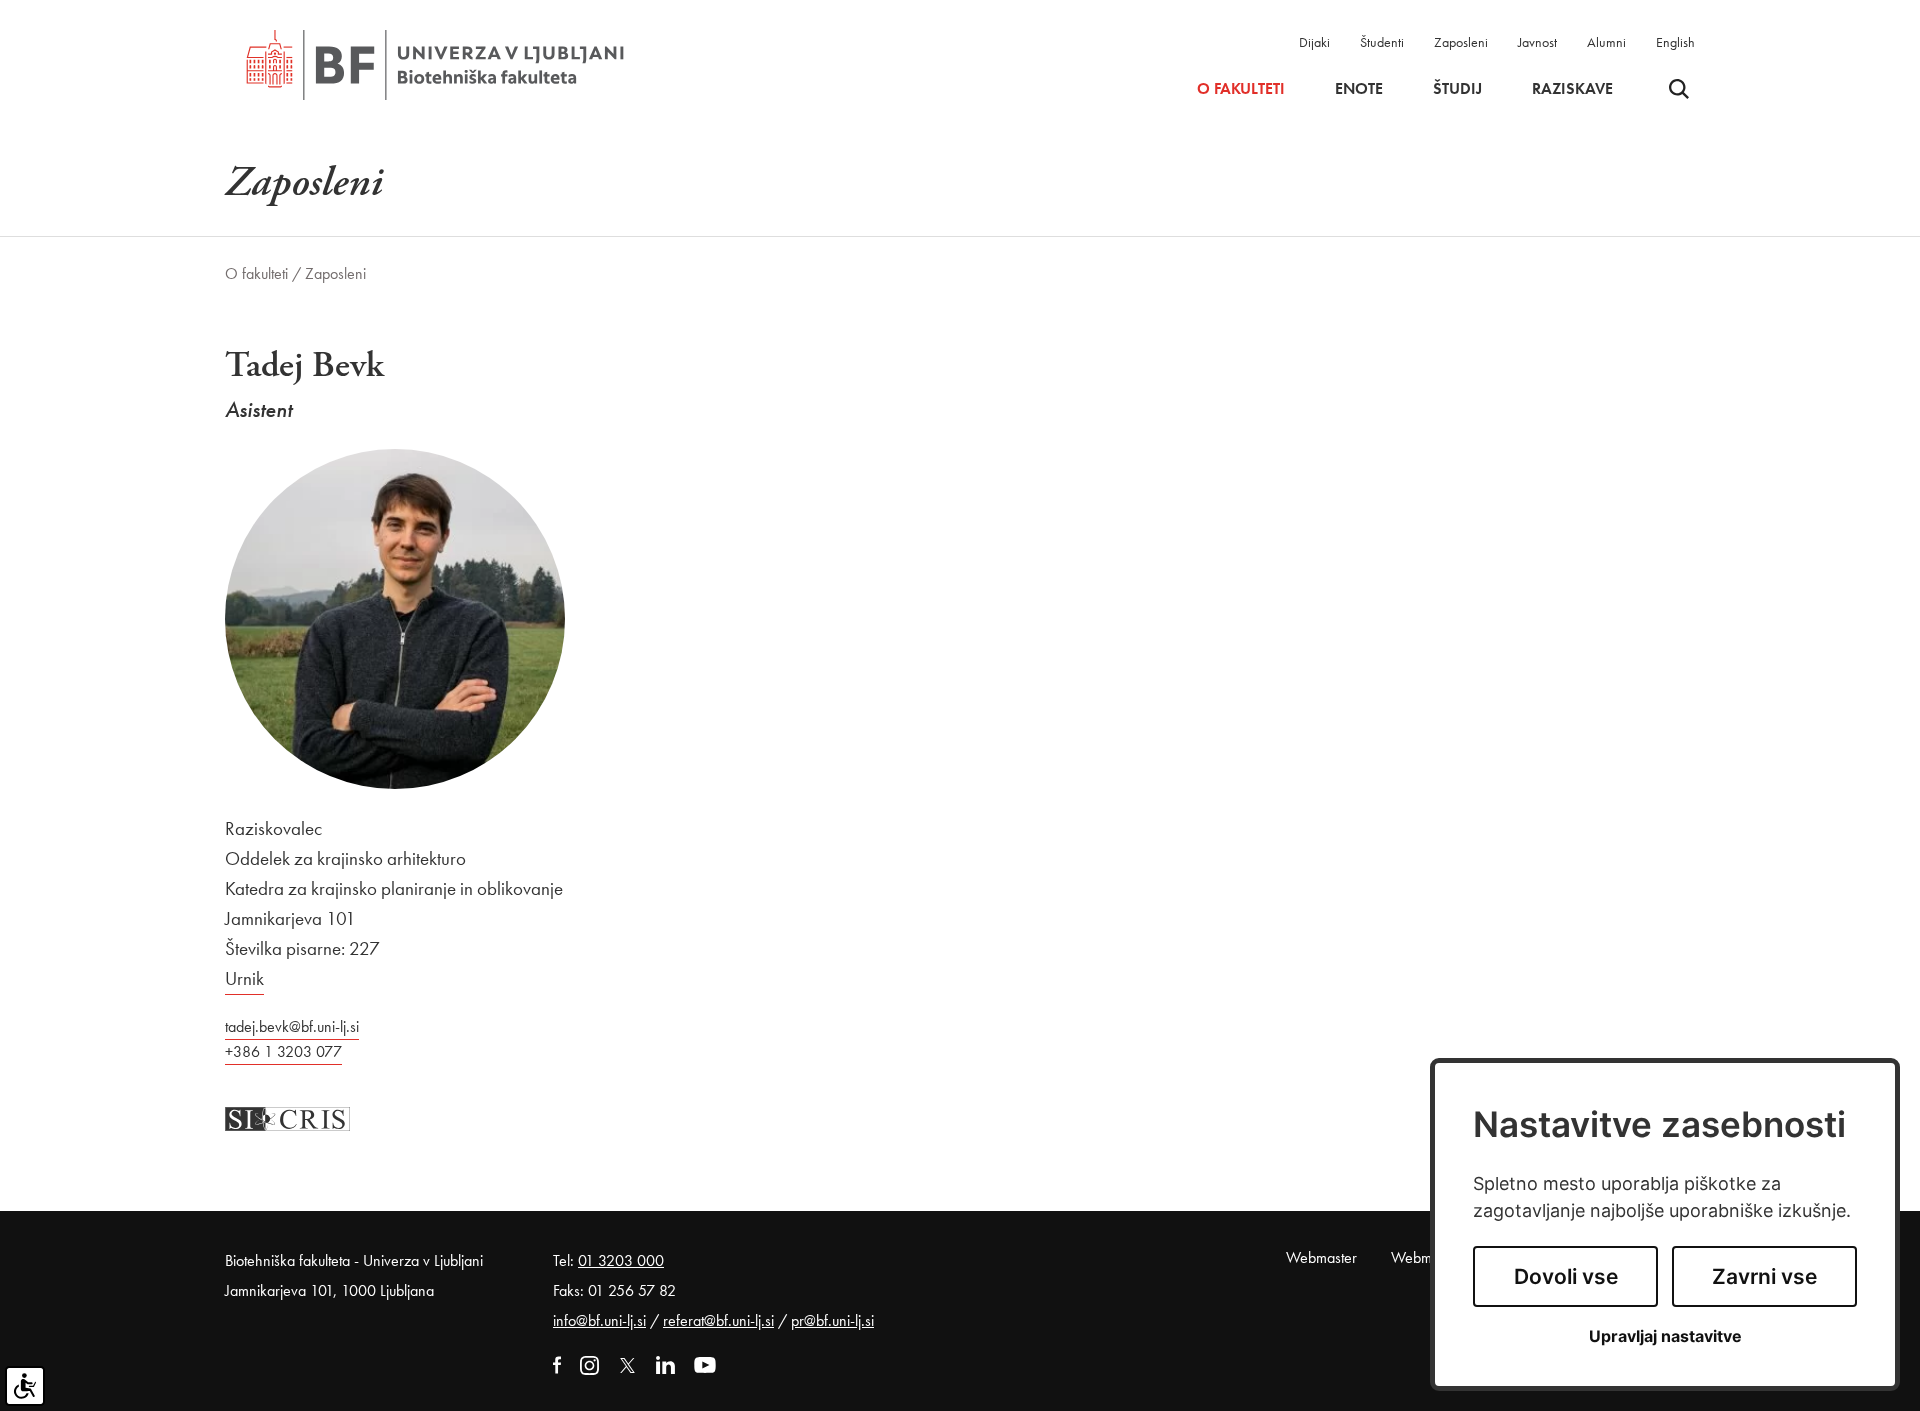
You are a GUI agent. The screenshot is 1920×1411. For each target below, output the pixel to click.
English (1675, 42)
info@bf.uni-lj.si (599, 1320)
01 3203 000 (621, 1260)
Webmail (1418, 1257)
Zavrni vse (1764, 1276)
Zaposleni (1461, 42)
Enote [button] (1359, 89)
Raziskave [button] (1572, 89)
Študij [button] (1457, 89)
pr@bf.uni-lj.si (832, 1320)
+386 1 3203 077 (283, 1051)
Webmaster (1321, 1257)
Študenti (1382, 42)
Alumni (1606, 42)
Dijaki (1314, 42)
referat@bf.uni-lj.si (718, 1320)
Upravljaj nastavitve (1665, 1336)
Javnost (1537, 42)
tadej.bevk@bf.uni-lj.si (292, 1026)
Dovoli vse (1566, 1276)
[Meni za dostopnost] (25, 1386)
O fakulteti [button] (1241, 89)
